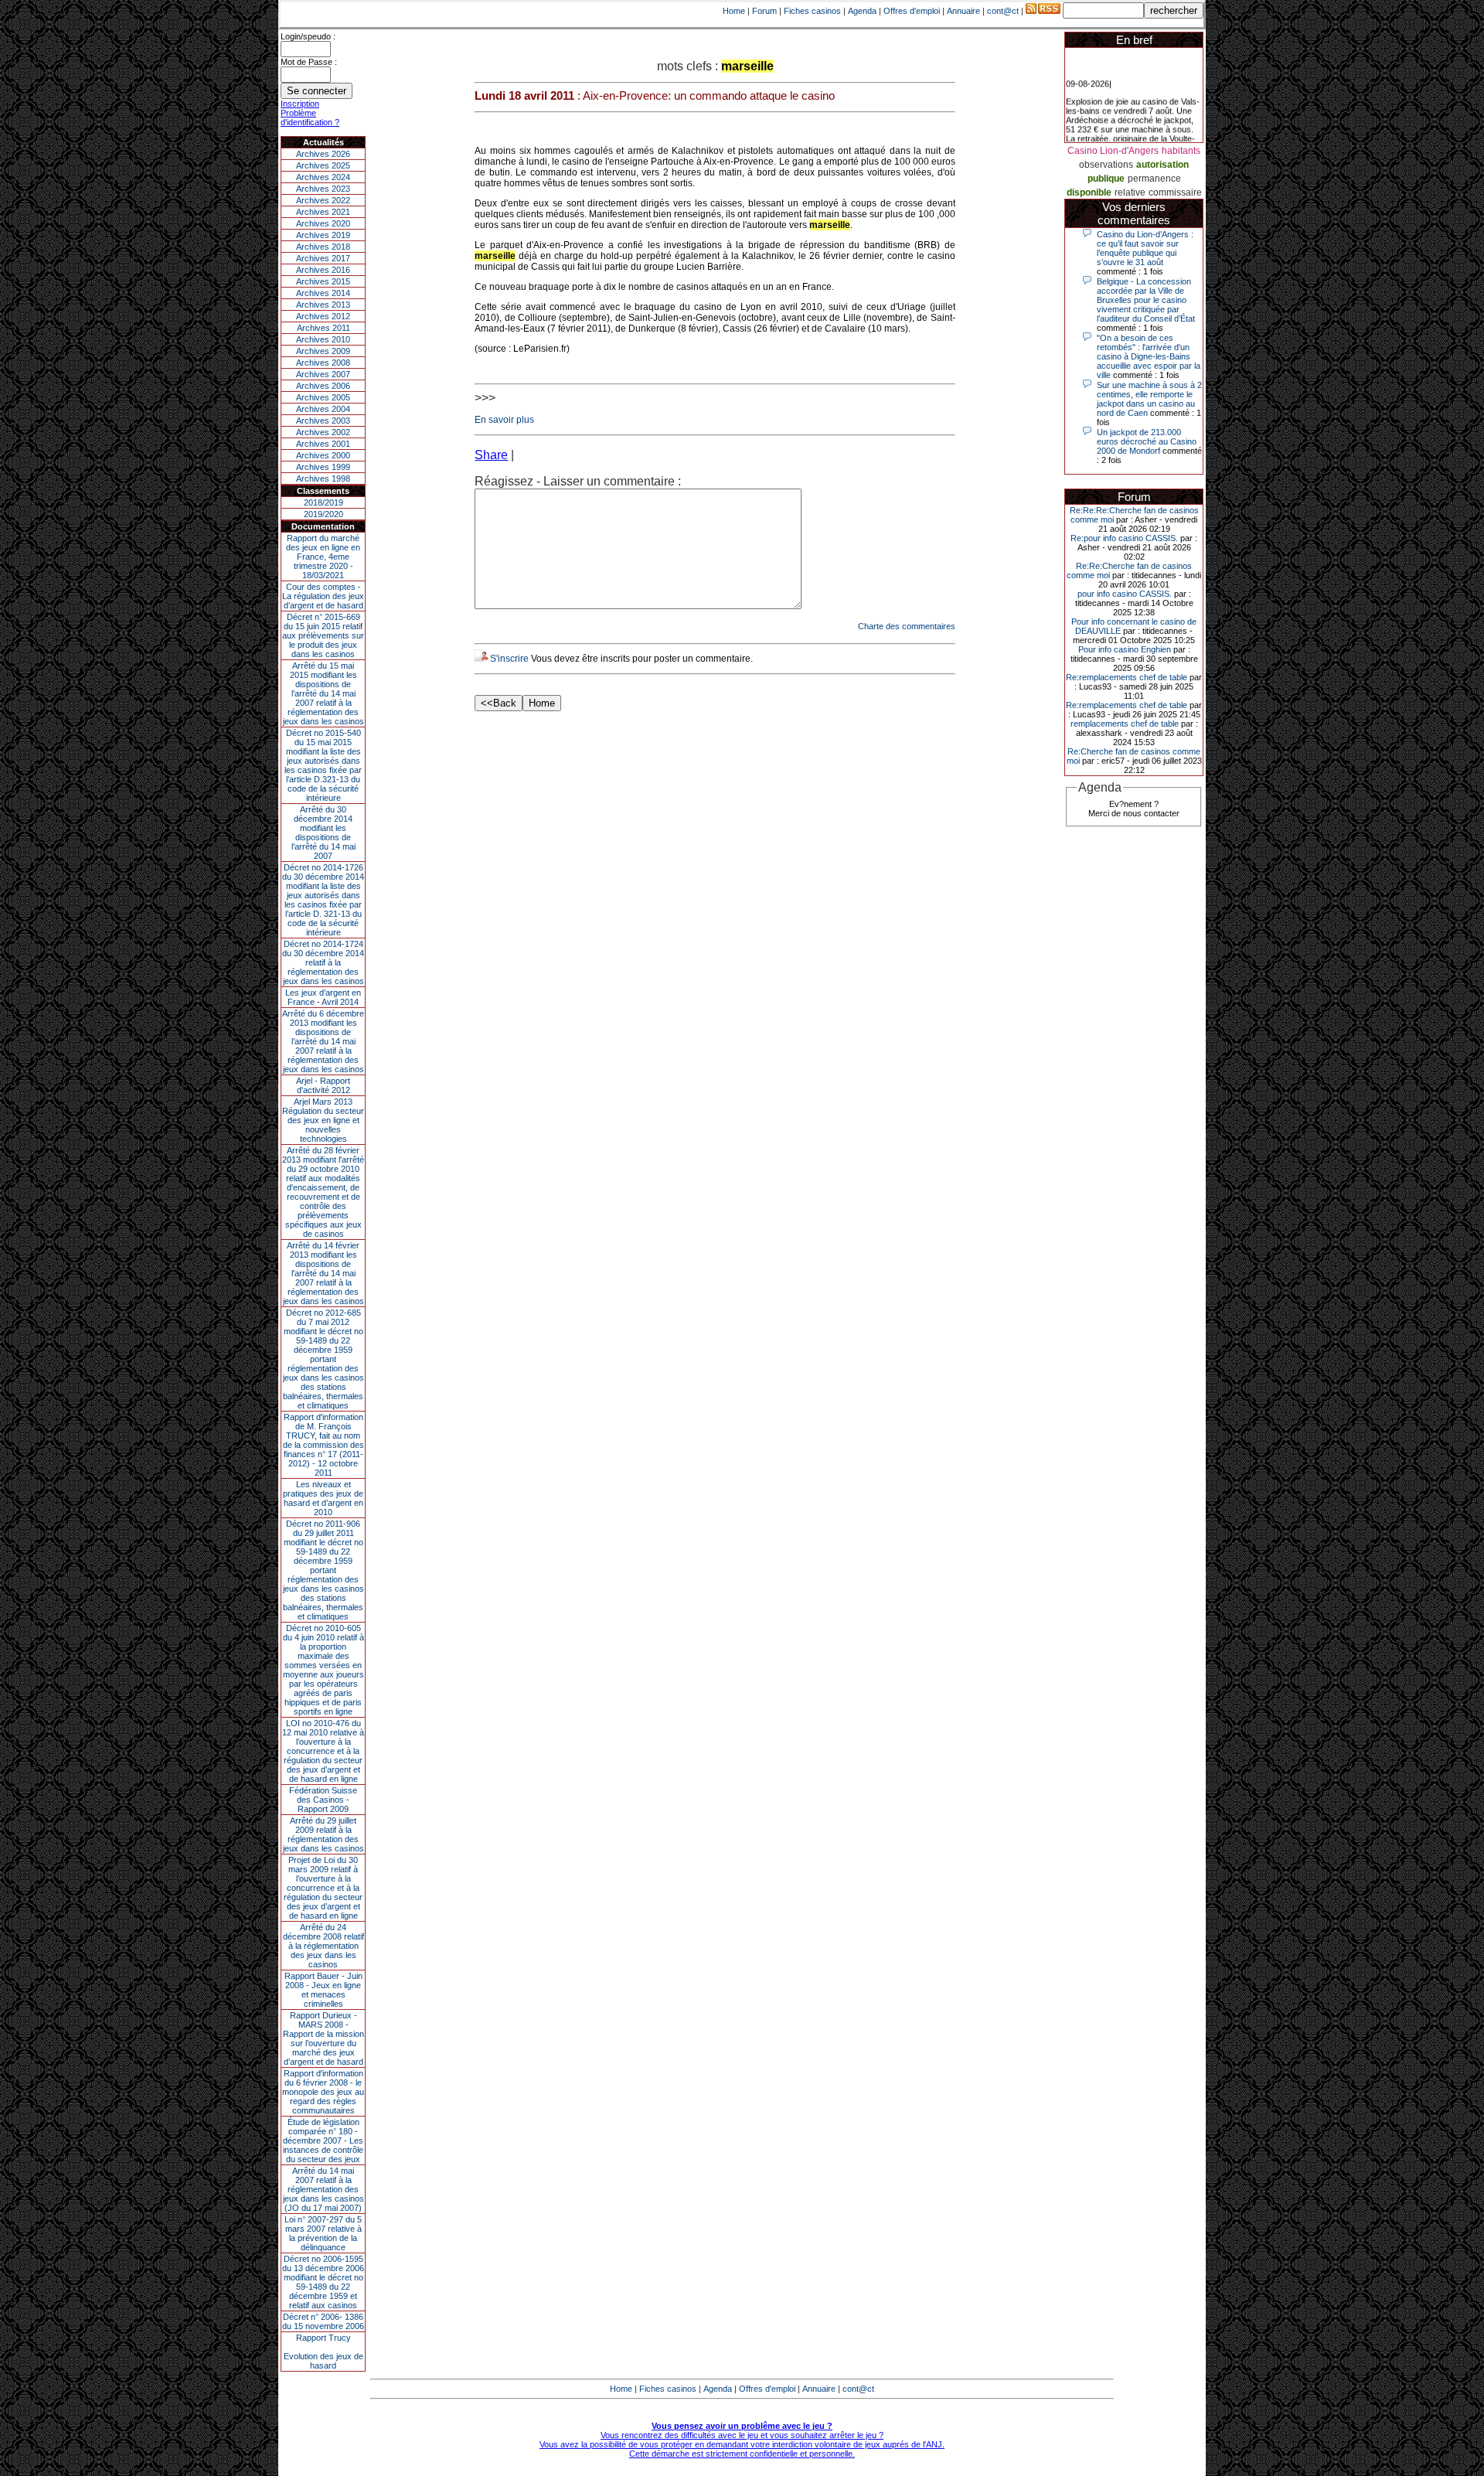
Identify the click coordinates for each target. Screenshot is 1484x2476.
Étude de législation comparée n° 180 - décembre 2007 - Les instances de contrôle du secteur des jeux (323, 2141)
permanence (1154, 179)
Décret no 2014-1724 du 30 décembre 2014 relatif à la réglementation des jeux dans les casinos (323, 962)
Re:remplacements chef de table (1127, 677)
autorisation (1162, 165)
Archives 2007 (323, 374)
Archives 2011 (323, 328)
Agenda (862, 11)
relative (1130, 192)
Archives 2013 (323, 305)
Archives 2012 (323, 316)
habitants (1181, 151)
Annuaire (963, 11)
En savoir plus (504, 420)
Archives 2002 (323, 432)
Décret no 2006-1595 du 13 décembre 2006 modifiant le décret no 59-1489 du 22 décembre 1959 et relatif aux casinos (323, 2282)
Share (491, 455)
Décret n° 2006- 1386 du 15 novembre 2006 (323, 2321)
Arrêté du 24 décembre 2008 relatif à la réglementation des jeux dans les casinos (323, 1946)
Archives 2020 (323, 223)
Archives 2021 (323, 212)
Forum (764, 11)
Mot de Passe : (309, 62)
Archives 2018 (323, 247)
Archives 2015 (323, 281)
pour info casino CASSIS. (1125, 594)
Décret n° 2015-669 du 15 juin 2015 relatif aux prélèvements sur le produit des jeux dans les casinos (323, 635)
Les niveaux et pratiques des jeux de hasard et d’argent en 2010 (323, 1498)
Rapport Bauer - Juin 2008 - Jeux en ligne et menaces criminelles (323, 1990)
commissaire (1175, 192)
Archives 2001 (323, 444)
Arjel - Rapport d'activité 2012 (323, 1085)
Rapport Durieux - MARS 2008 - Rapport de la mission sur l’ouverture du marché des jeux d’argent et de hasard (323, 2038)
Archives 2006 (323, 386)
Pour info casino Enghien (1125, 649)
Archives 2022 (323, 200)
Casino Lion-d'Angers (1113, 151)
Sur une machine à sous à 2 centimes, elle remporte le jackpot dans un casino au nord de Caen (1149, 399)
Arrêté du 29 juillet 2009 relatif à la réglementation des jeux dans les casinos (323, 1834)
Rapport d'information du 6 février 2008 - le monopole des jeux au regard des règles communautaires (323, 2092)
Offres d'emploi (912, 11)
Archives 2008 (323, 363)
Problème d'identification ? (310, 117)
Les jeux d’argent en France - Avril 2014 (323, 997)
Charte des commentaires (907, 626)
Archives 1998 (323, 479)
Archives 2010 (323, 339)
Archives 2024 (323, 177)
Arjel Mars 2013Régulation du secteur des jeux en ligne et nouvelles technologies (323, 1120)
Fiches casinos (812, 11)
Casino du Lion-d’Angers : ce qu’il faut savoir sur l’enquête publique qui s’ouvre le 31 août (1145, 248)
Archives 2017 (323, 258)
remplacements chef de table (1125, 724)
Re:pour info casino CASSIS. (1124, 538)
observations (1106, 165)
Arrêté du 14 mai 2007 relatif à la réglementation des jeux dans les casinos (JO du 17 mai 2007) (323, 2189)
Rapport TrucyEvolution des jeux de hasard (323, 2352)
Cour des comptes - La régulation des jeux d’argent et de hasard (323, 596)
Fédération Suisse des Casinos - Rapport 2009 (323, 1800)
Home (734, 11)
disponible (1089, 192)
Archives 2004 (323, 409)
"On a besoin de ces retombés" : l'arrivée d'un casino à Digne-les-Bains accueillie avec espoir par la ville (1149, 356)
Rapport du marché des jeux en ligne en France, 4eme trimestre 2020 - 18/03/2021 (323, 557)
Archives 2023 (323, 189)
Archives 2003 (323, 421)
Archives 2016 (323, 270)
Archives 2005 (323, 397)
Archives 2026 (323, 154)
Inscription (300, 104)
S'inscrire (509, 659)
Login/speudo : (308, 36)
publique (1106, 179)
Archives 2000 (323, 455)
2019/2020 (323, 514)
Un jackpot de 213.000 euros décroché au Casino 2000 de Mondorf (1147, 441)
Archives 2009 (323, 351)
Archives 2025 (323, 165)
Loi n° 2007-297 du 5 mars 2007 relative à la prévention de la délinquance (323, 2233)
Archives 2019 (323, 235)
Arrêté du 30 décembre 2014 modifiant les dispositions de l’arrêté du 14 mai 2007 (323, 833)
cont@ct (1003, 11)
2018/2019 (323, 502)
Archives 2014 (323, 293)
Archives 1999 (323, 467)
